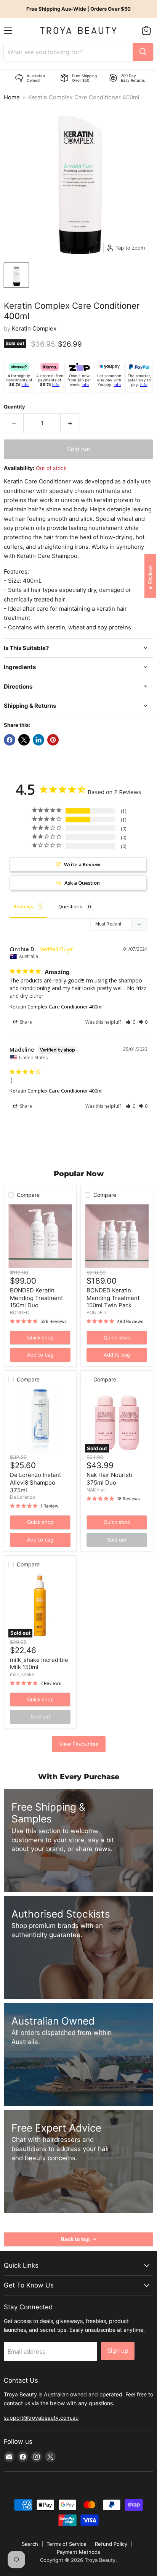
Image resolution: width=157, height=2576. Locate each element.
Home (12, 97)
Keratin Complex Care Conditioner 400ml (56, 1007)
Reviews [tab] (23, 906)
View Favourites (79, 1744)
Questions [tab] (70, 906)
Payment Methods (78, 2552)
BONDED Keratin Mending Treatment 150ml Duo (36, 1298)
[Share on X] (24, 740)
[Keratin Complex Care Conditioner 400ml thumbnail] (16, 275)
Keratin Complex (34, 328)
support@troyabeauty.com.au (41, 2418)
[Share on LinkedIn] (38, 740)
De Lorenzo (22, 1497)
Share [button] (25, 1022)
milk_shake (22, 1674)
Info (25, 384)
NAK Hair (96, 1490)
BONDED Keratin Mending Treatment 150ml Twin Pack (113, 1298)
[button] (131, 1022)
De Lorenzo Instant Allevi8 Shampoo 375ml (35, 1482)
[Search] (143, 52)
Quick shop (40, 1337)
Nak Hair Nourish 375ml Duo (109, 1479)
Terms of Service (66, 2544)
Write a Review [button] (82, 864)
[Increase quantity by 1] (70, 423)
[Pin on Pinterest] (53, 740)
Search (30, 2544)
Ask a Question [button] (82, 883)
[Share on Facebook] (10, 740)
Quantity (14, 407)
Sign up (118, 2351)
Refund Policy (111, 2544)
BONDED (20, 1312)
